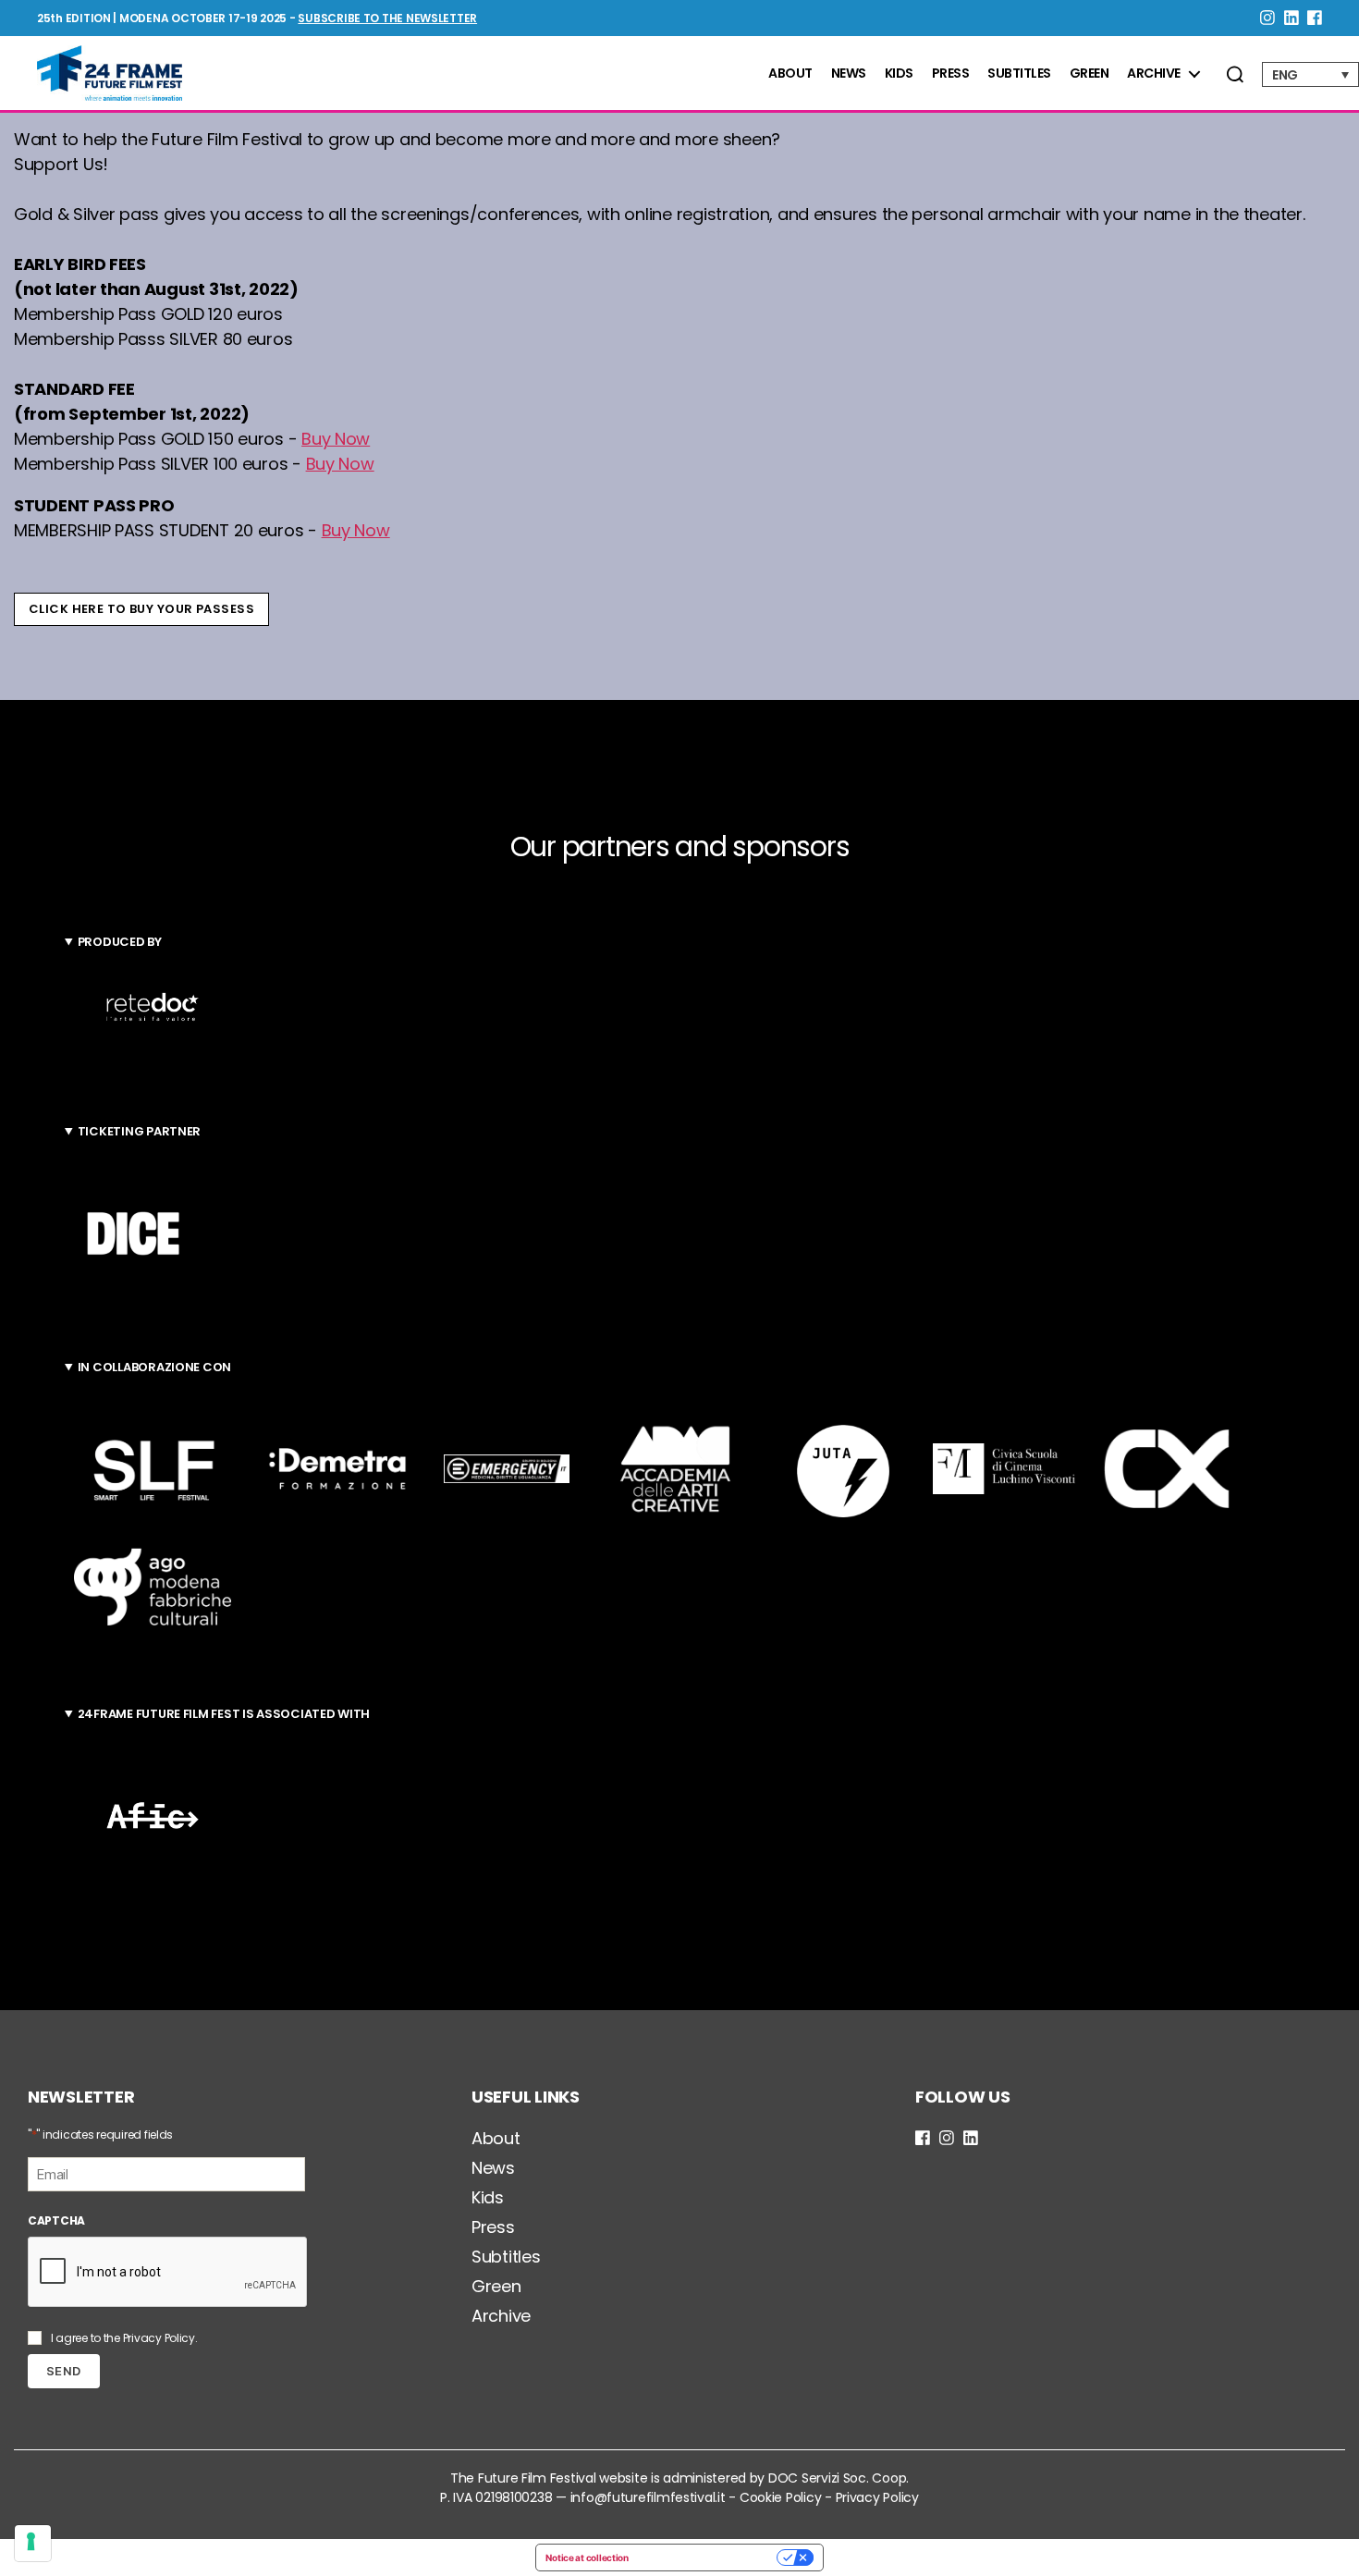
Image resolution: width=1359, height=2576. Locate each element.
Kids (899, 74)
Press (951, 74)
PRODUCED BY (120, 942)
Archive (1154, 74)
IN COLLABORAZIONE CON (154, 1367)
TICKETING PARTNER (139, 1131)
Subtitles (1019, 74)
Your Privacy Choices (709, 2558)
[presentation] (168, 2273)
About (790, 74)
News (849, 74)
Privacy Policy (159, 2338)
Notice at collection (587, 2558)
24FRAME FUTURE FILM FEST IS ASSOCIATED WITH (224, 1714)
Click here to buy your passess (141, 609)
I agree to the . (124, 2338)
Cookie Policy (781, 2497)
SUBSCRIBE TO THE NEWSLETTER (387, 18)
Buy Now (336, 439)
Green (1090, 74)
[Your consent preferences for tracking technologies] (33, 2543)
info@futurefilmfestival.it (648, 2497)
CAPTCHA (56, 2220)
